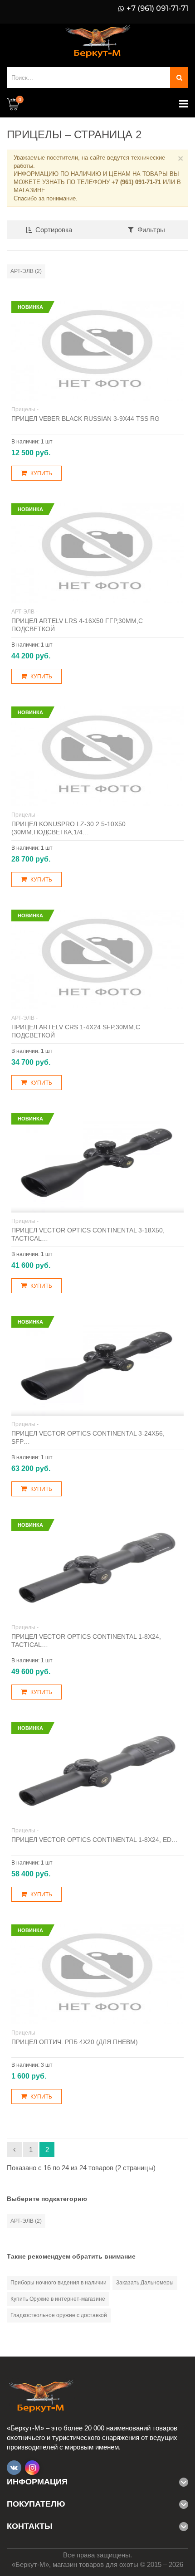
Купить (41, 473)
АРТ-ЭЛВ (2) (26, 271)
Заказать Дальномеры (145, 2283)
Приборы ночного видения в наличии (58, 2283)
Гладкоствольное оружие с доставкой (59, 2315)
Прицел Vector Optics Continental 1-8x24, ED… (95, 1840)
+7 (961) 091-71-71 (157, 9)
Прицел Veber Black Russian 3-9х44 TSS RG (85, 419)
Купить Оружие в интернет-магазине (58, 2299)
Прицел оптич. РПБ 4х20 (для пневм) (75, 2042)
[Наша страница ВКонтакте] (14, 2468)
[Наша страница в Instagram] (32, 2468)
